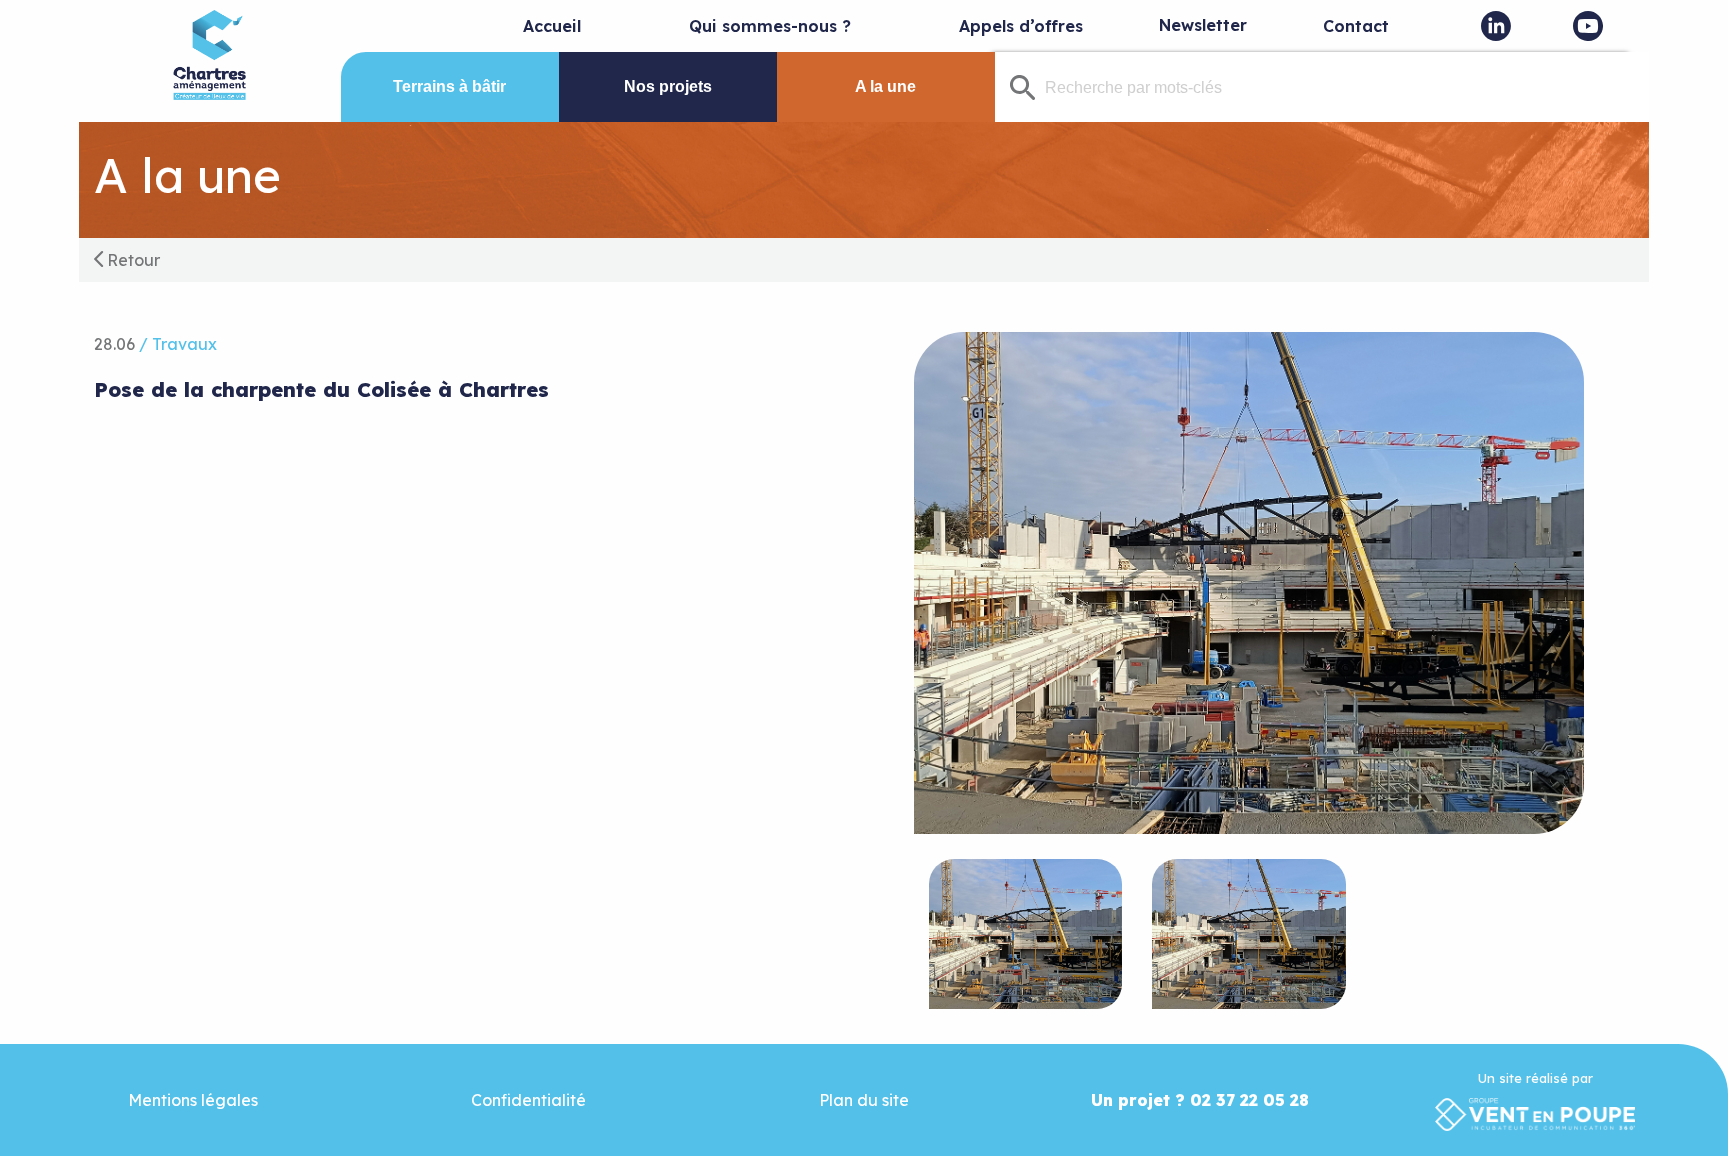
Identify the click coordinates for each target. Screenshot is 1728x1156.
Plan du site (864, 1100)
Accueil (552, 26)
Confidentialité (528, 1100)
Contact (1356, 26)
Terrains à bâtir (449, 86)
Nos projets (668, 86)
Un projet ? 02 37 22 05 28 (1200, 1100)
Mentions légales (193, 1100)
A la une (885, 86)
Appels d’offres (1021, 26)
